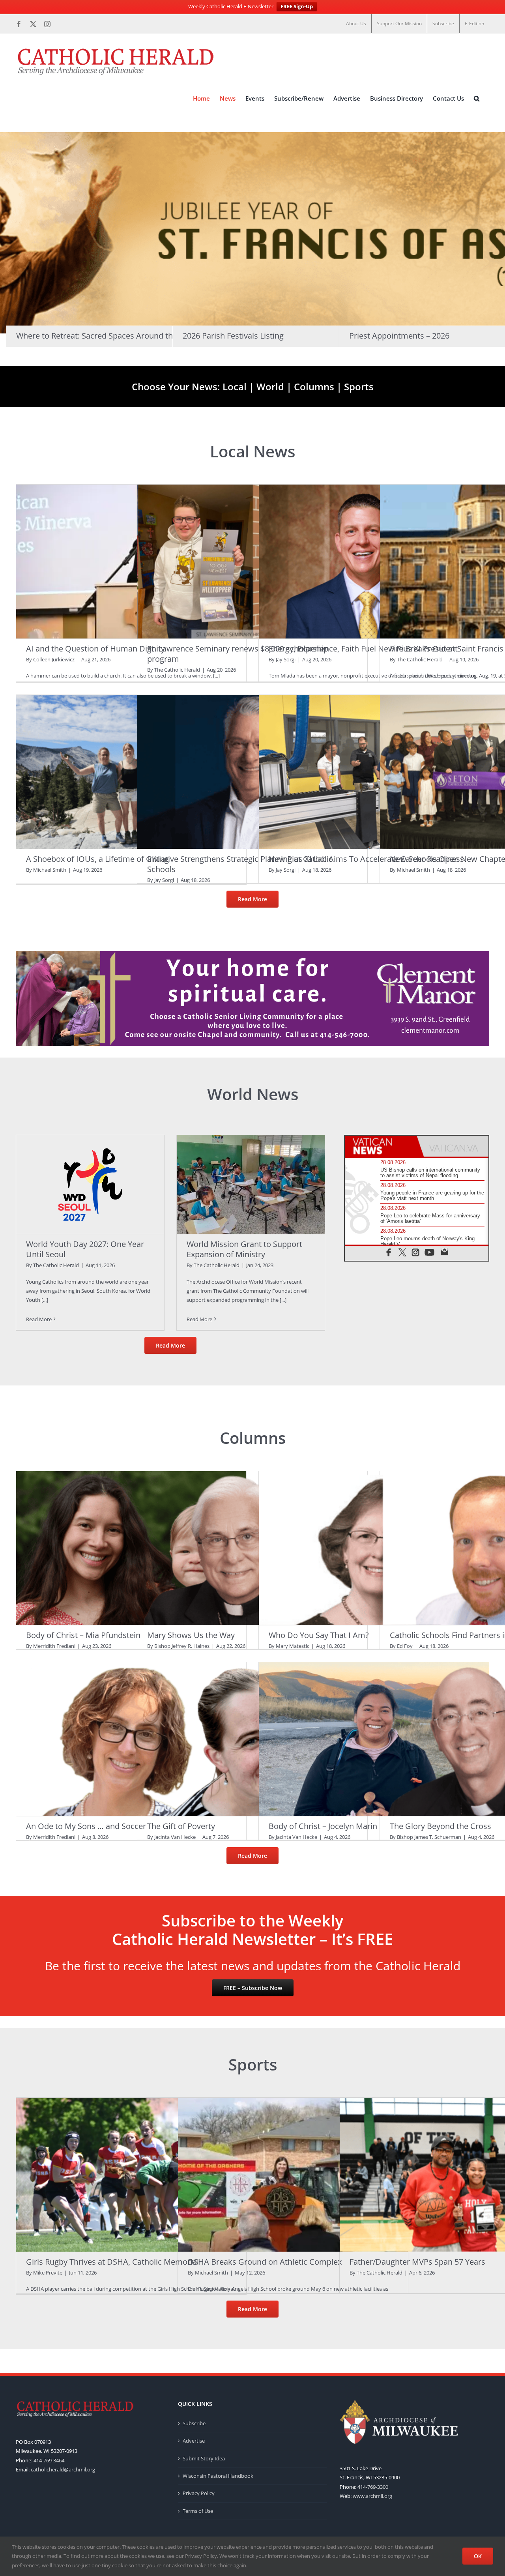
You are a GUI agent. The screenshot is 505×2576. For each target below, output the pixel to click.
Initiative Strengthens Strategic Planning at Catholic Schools (240, 864)
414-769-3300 (373, 2487)
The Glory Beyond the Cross (440, 1826)
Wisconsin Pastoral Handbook (218, 2476)
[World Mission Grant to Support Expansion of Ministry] (251, 1185)
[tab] (381, 1146)
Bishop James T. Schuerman (429, 1837)
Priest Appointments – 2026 (399, 336)
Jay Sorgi (286, 659)
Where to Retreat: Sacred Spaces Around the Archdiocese (120, 336)
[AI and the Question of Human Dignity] (131, 561)
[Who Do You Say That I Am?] (374, 1548)
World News (253, 1094)
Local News (252, 451)
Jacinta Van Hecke (175, 1837)
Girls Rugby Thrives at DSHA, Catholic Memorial (112, 2262)
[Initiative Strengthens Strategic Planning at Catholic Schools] (252, 772)
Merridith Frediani (54, 1646)
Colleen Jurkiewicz (54, 659)
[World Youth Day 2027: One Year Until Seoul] (90, 1185)
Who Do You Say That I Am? (319, 1635)
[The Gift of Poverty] (252, 1739)
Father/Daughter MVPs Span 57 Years (417, 2262)
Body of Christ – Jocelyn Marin (323, 1826)
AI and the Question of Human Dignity (95, 649)
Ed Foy (405, 1646)
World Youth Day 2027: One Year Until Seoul (85, 1249)
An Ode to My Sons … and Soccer (86, 1826)
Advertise (194, 2441)
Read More (39, 1319)
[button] (477, 98)
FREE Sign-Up (297, 6)
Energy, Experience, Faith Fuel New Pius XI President (363, 649)
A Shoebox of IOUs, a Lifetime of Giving (97, 859)
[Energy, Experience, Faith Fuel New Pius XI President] (374, 561)
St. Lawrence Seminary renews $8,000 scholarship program (238, 654)
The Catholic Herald (177, 670)
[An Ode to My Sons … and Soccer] (131, 1739)
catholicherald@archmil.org (63, 2469)
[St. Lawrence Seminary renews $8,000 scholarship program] (252, 561)
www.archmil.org (372, 2496)
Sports (359, 387)
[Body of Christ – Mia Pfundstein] (131, 1548)
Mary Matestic (293, 1646)
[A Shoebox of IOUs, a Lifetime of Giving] (131, 772)
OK (478, 2556)
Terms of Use (198, 2511)
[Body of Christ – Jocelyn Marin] (374, 1739)
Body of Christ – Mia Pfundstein (83, 1635)
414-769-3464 (49, 2460)
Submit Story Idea (204, 2458)
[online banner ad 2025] (252, 953)
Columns (315, 387)
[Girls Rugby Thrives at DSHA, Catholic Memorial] (131, 2174)
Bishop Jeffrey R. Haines (182, 1646)
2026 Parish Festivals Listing (233, 336)
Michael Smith (50, 870)
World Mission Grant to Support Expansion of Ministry (244, 1249)
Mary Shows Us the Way (191, 1635)
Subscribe (194, 2423)
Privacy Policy (199, 2493)
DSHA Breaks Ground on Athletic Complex (265, 2262)
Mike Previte (48, 2273)
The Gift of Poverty (181, 1826)
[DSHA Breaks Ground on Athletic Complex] (293, 2174)
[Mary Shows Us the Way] (252, 1548)
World (270, 387)
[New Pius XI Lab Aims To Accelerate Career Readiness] (374, 772)
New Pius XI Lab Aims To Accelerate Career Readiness (366, 859)
